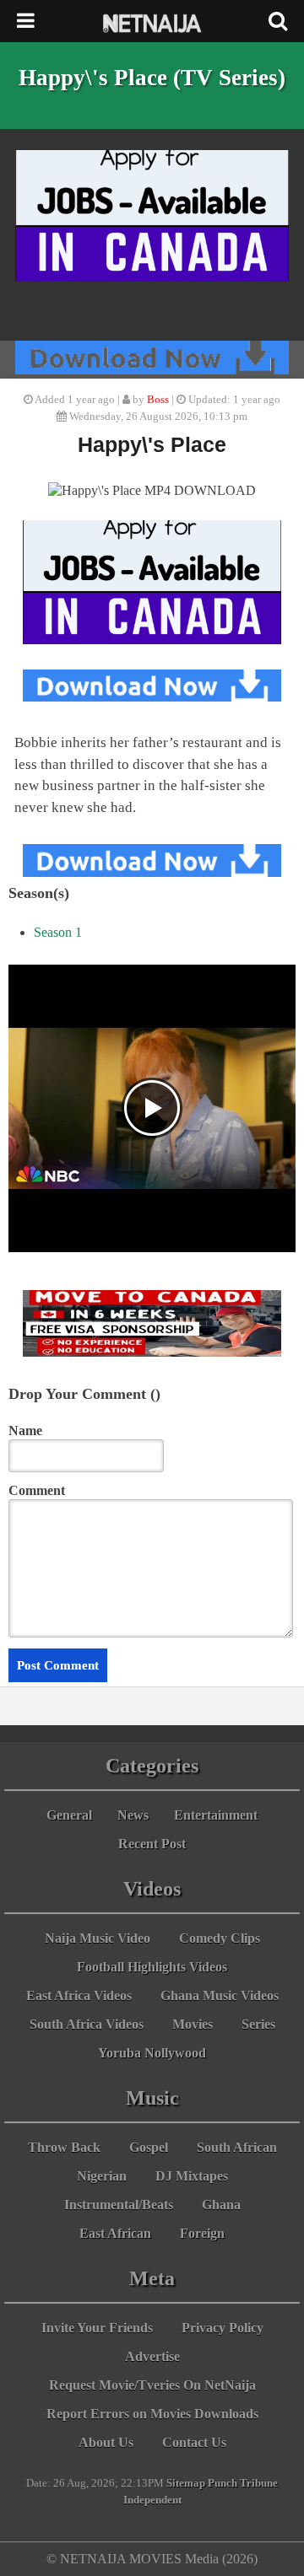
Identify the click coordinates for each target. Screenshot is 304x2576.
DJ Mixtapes (192, 2176)
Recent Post (152, 1844)
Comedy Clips (220, 1938)
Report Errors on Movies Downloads (152, 2414)
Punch (223, 2483)
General (69, 1815)
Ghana (221, 2205)
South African (237, 2147)
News (133, 1815)
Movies (193, 2024)
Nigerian (102, 2176)
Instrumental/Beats (119, 2205)
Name (25, 1431)
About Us (106, 2442)
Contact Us (194, 2442)
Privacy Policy (223, 2328)
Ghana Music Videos (220, 1995)
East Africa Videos (79, 1995)
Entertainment (216, 1815)
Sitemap (186, 2483)
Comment (37, 1490)
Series (258, 2024)
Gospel (149, 2147)
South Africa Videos (87, 2024)
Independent (152, 2500)
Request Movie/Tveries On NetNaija (152, 2385)
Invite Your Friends (97, 2328)
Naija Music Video (98, 1938)
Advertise (152, 2356)
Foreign (202, 2233)
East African (115, 2233)
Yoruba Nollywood (152, 2053)
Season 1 (58, 932)
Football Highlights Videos (152, 1967)
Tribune (259, 2483)
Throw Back (64, 2147)
